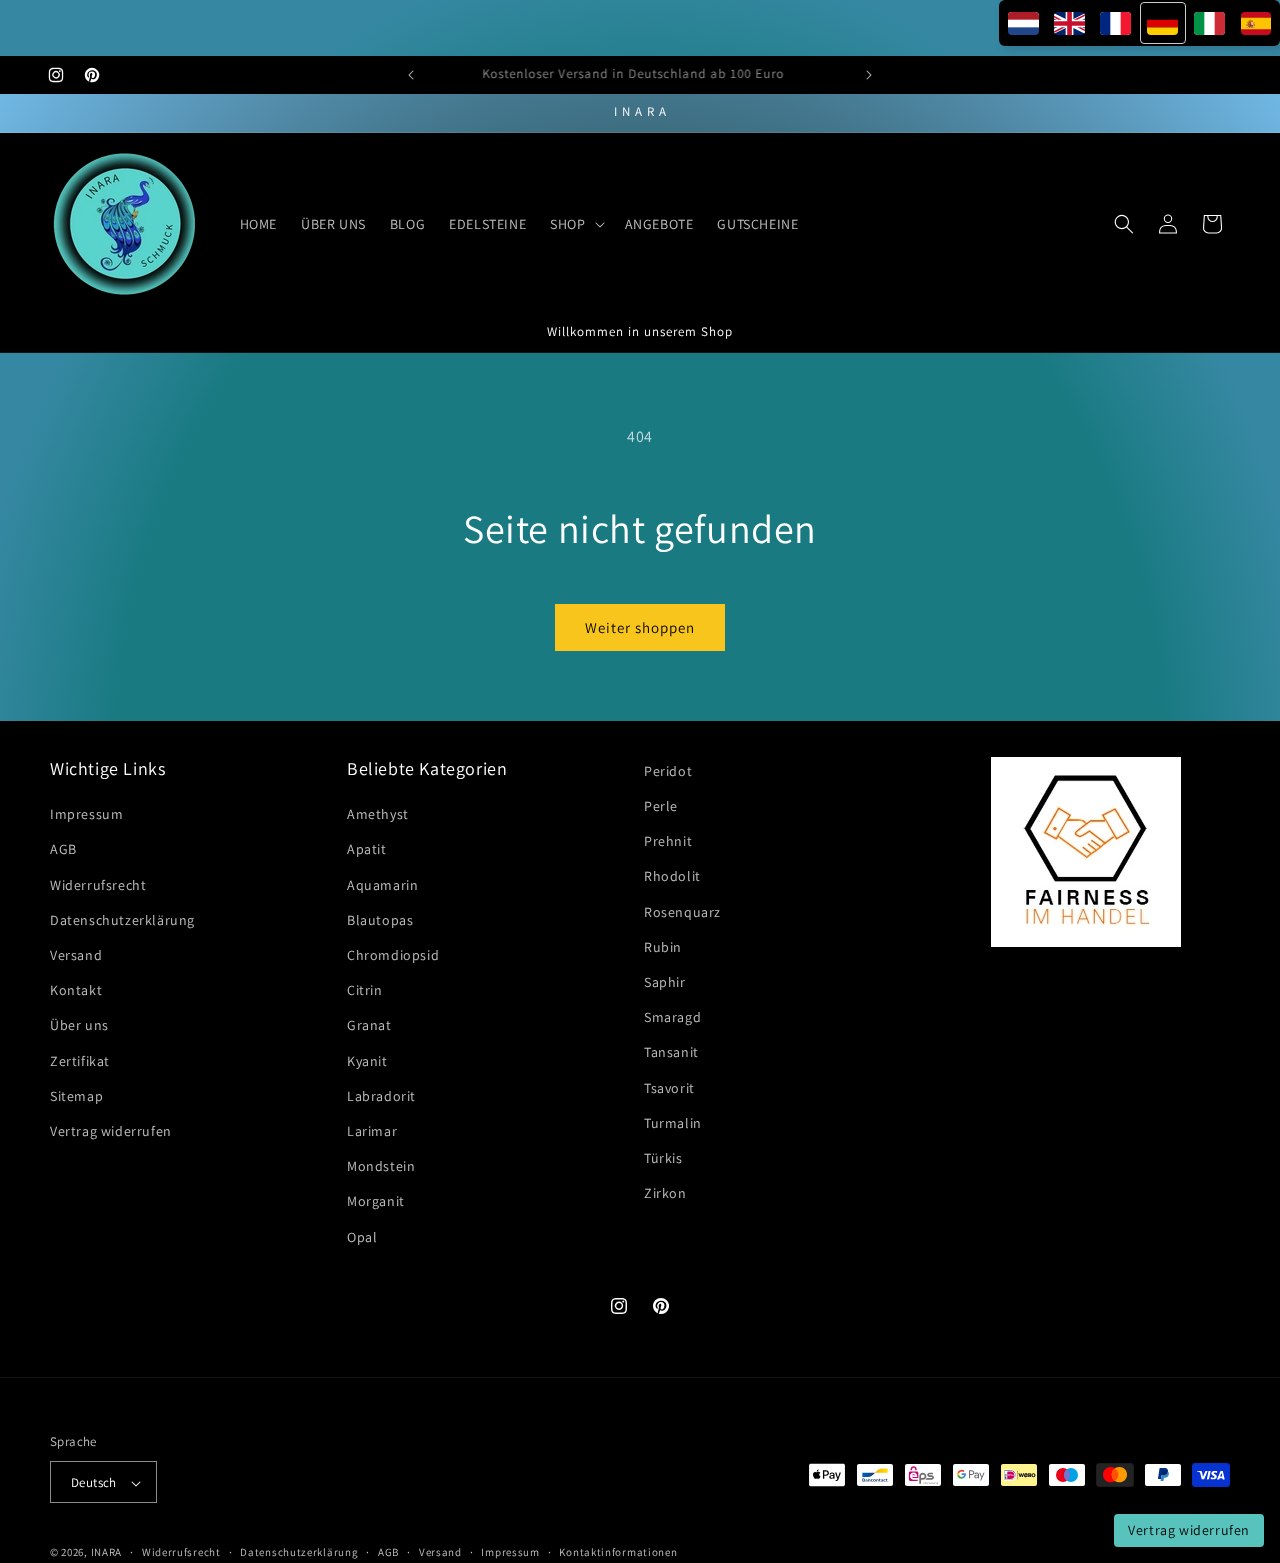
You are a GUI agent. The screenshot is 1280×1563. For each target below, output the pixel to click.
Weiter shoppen (640, 627)
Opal (362, 1237)
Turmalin (673, 1123)
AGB (63, 850)
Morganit (376, 1202)
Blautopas (380, 920)
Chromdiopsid (393, 955)
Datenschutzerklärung (122, 920)
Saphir (665, 982)
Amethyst (378, 815)
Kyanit (367, 1061)
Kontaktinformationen (618, 1552)
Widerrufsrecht (98, 885)
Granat (369, 1026)
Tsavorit (669, 1088)
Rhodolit (672, 877)
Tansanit (671, 1053)
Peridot (668, 771)
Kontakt (76, 991)
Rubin (663, 947)
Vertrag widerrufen (111, 1131)
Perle (661, 806)
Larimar (372, 1131)
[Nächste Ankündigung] (869, 75)
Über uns (79, 1026)
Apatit (367, 850)
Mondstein (381, 1167)
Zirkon (665, 1194)
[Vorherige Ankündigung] (411, 75)
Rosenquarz (682, 912)
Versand (76, 955)
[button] (575, 224)
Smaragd (672, 1018)
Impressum (86, 815)
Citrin (365, 991)
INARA (107, 1553)
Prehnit (668, 842)
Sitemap (76, 1096)
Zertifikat (80, 1061)
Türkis (663, 1158)
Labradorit (381, 1096)
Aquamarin (382, 885)
